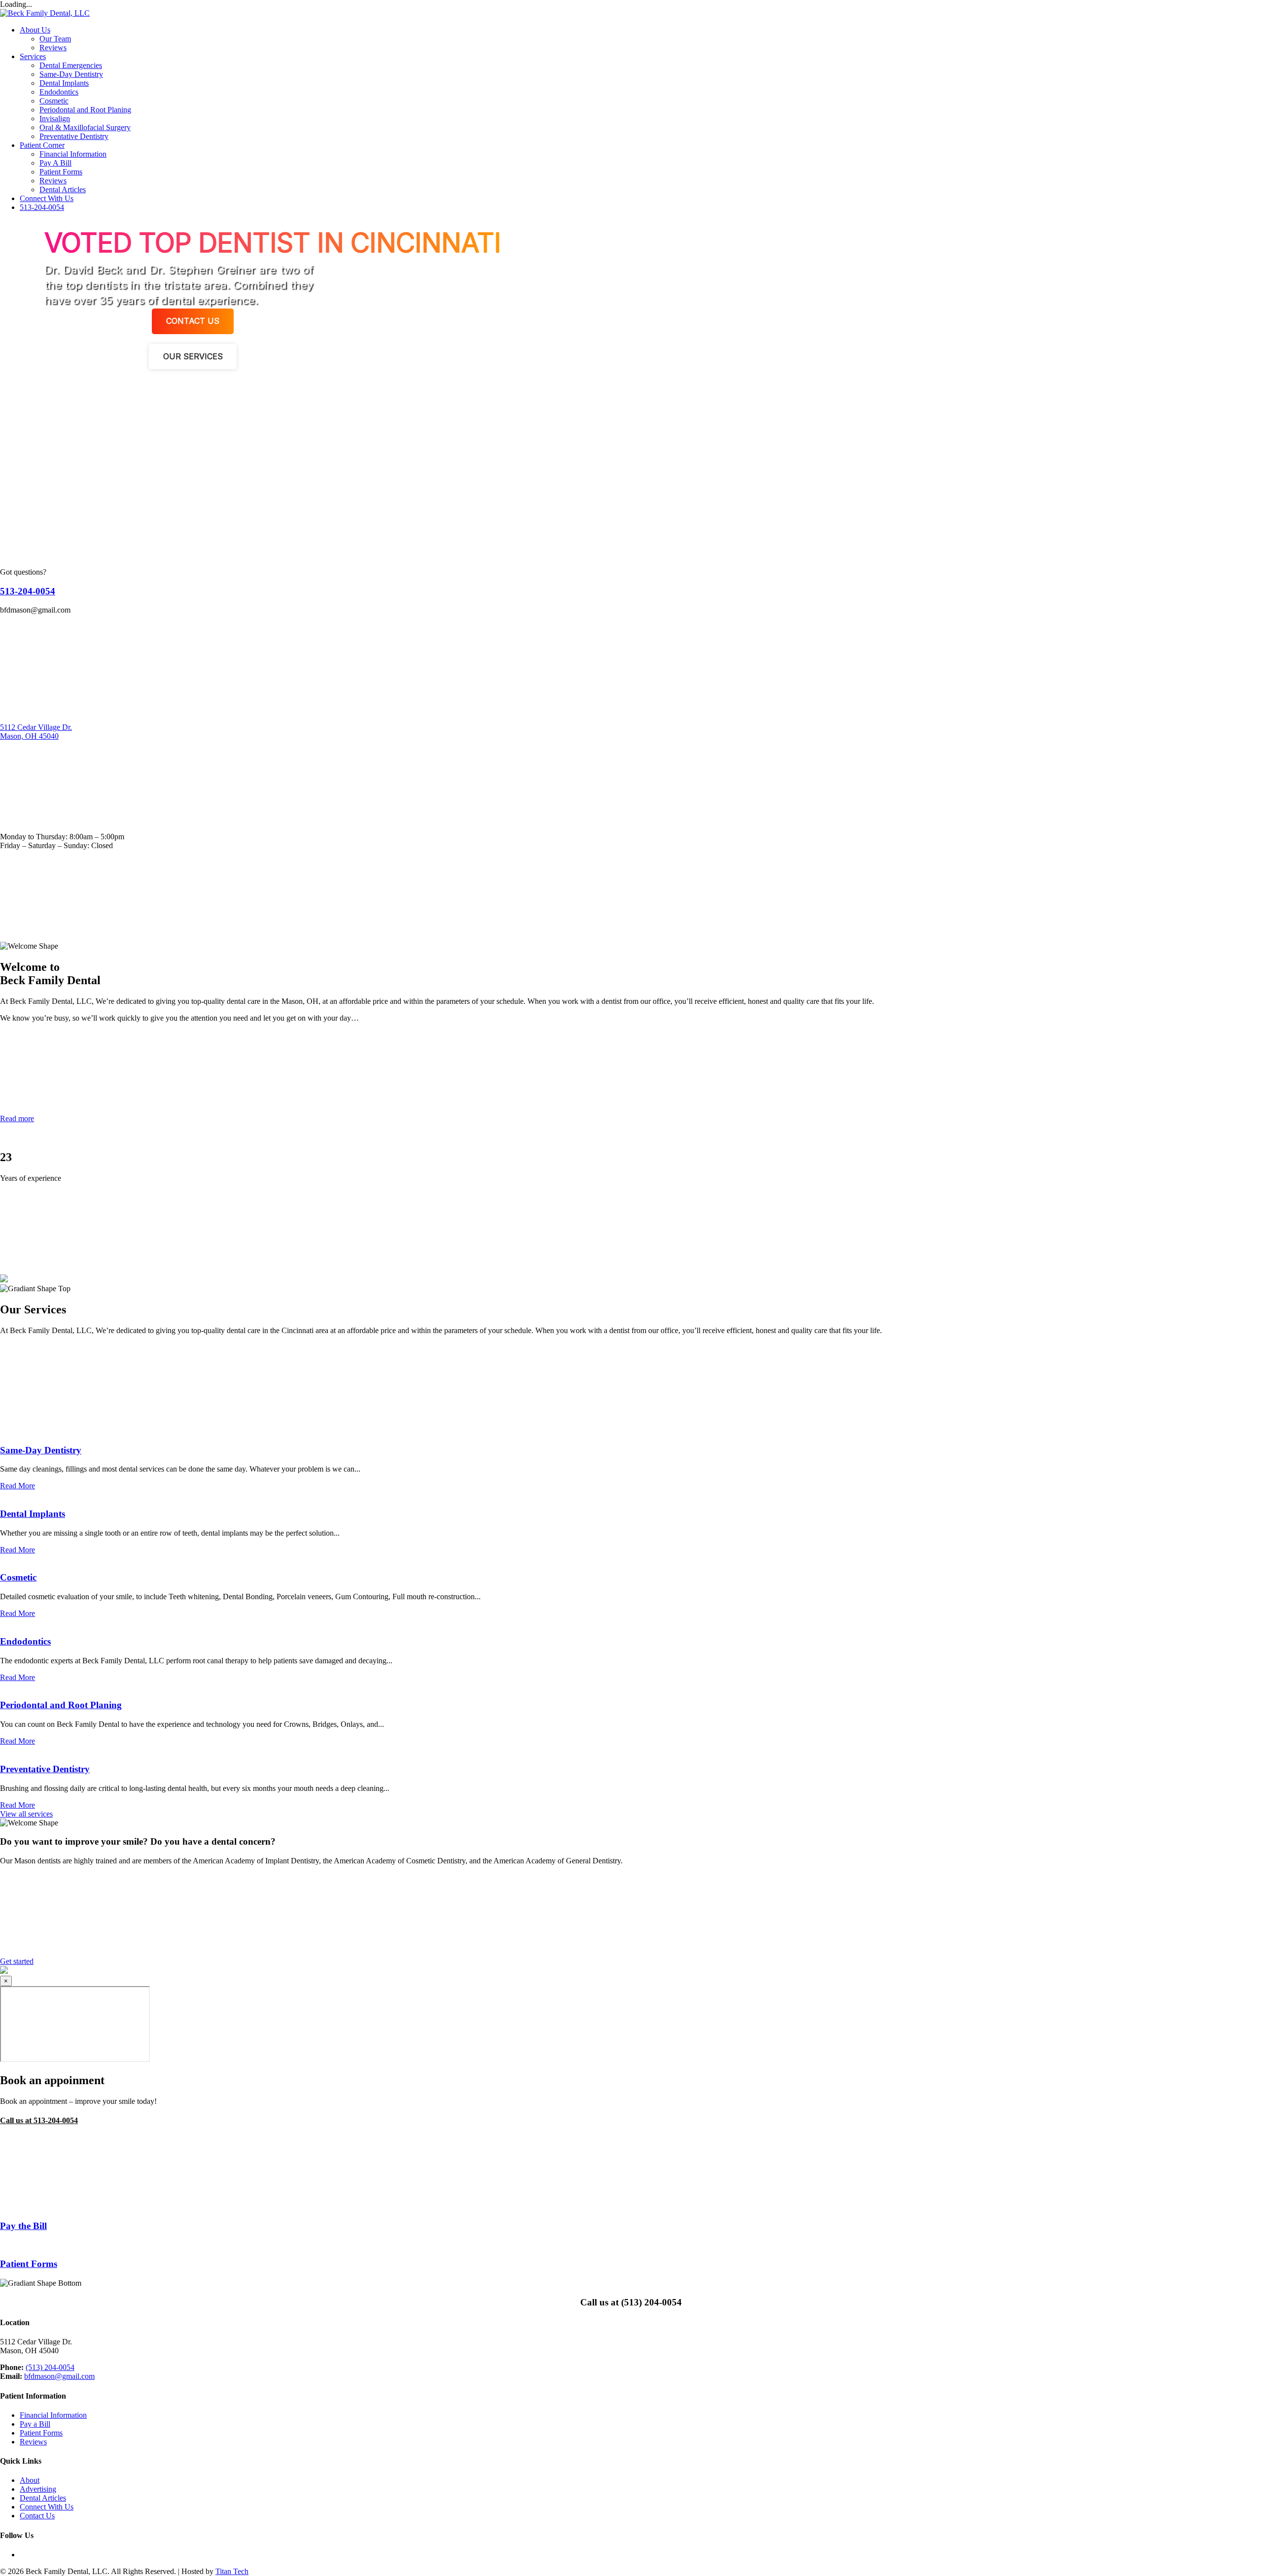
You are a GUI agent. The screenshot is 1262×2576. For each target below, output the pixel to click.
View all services (26, 1814)
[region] (631, 368)
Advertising (38, 2489)
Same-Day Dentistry (71, 74)
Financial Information (73, 154)
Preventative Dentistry (74, 136)
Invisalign (55, 119)
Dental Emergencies (71, 65)
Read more (17, 1118)
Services (33, 56)
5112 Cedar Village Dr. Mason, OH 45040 (36, 732)
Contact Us (37, 2516)
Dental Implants (64, 83)
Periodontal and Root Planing (85, 110)
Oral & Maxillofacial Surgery (85, 127)
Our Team (55, 39)
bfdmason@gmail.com (59, 2376)
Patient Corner (42, 145)
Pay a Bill (35, 2424)
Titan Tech (232, 2571)
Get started (17, 1961)
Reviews (53, 48)
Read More (18, 1486)
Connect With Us (47, 198)
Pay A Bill (55, 163)
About (30, 2480)
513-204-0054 (42, 207)
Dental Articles (63, 189)
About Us (35, 30)
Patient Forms (61, 172)
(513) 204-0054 (50, 2367)
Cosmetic (54, 101)
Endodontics (59, 92)
